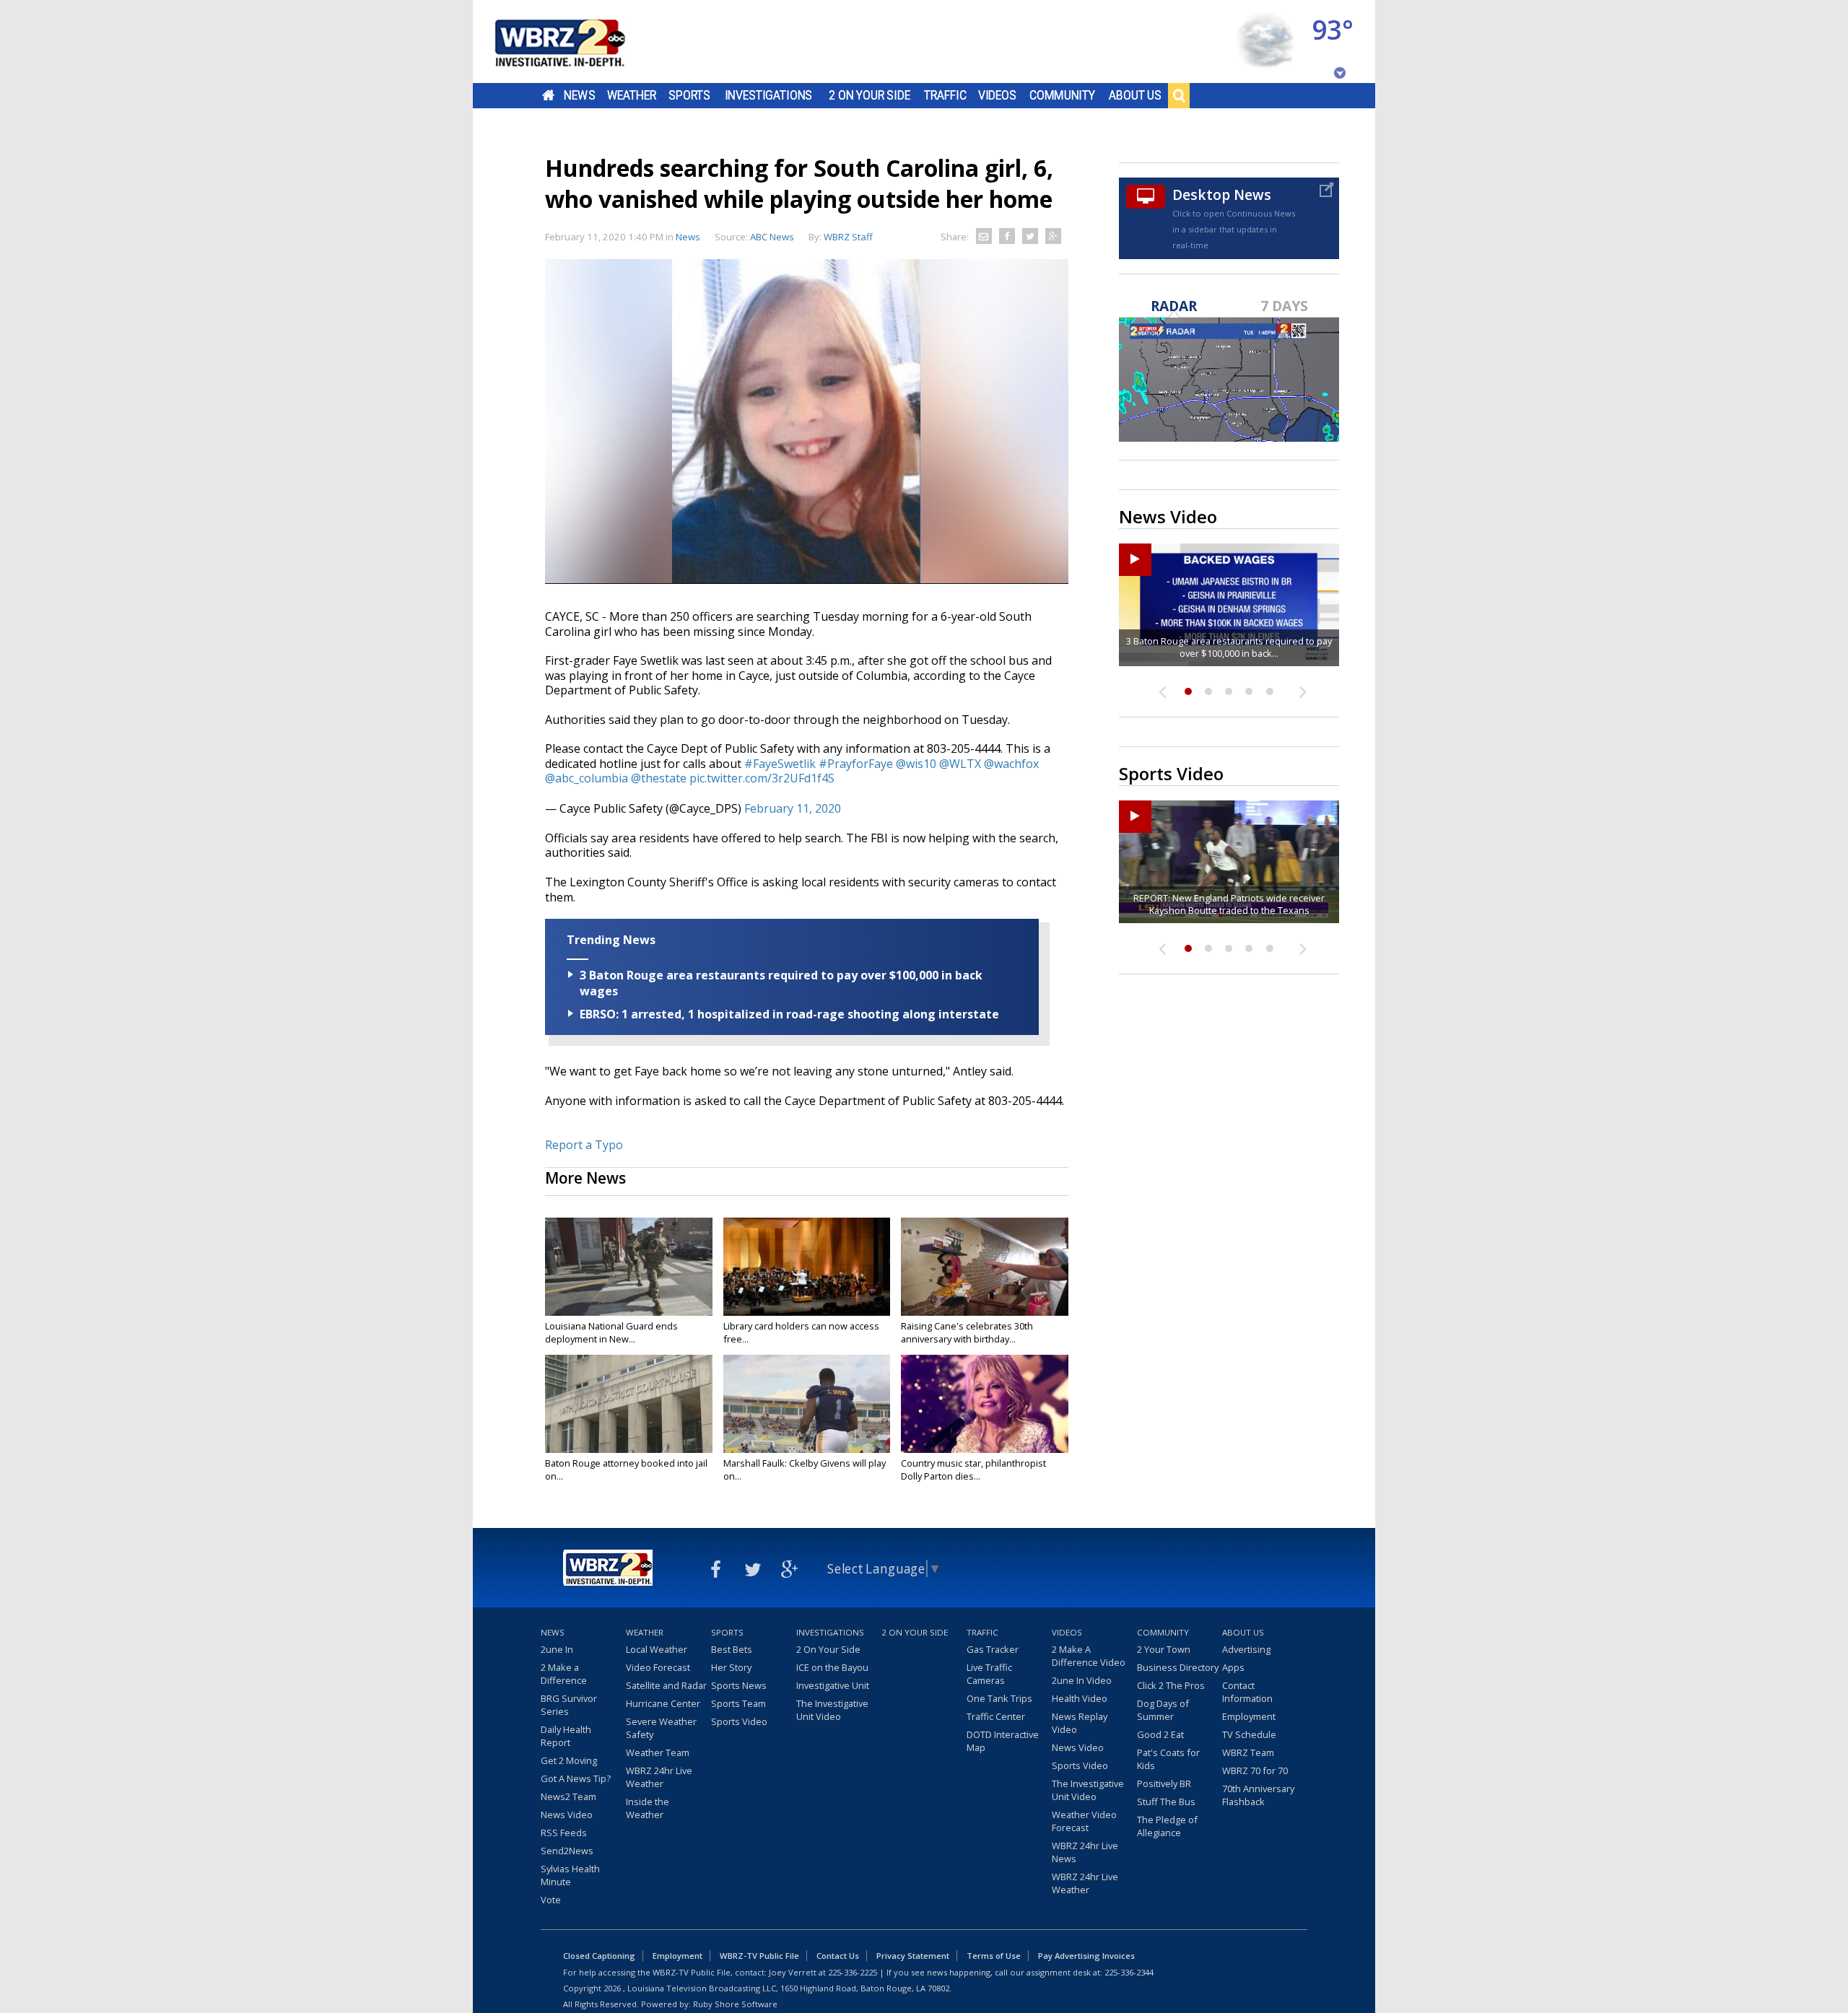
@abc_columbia (587, 778)
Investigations (769, 95)
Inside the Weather (648, 1808)
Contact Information (1247, 1692)
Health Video (1080, 1698)
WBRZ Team (1248, 1752)
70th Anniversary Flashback (1258, 1795)
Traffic (945, 95)
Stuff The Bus (1166, 1802)
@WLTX (960, 764)
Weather (632, 95)
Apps (1233, 1667)
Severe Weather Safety (661, 1728)
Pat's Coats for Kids (1168, 1759)
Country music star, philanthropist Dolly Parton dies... (973, 1470)
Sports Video (739, 1721)
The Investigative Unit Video (832, 1710)
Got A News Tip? (576, 1778)
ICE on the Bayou (832, 1667)
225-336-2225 (853, 1972)
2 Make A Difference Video (1089, 1656)
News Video (567, 1815)
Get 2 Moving (569, 1760)
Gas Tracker (993, 1649)
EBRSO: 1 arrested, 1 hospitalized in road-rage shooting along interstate (789, 1014)
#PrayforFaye (856, 764)
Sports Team (738, 1703)
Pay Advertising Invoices (1086, 1956)
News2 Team (568, 1796)
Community (1062, 95)
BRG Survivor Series (569, 1705)
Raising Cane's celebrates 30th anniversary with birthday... (967, 1332)
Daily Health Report (566, 1736)
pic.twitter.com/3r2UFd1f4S (762, 778)
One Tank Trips (999, 1698)
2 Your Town (1164, 1649)
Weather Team (658, 1752)
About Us (1135, 95)
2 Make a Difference (564, 1674)
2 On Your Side (869, 95)
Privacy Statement (913, 1956)
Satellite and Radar (666, 1685)
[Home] (577, 42)
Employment (1249, 1716)
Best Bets (732, 1649)
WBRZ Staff (848, 237)
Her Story (731, 1667)
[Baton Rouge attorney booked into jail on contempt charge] (629, 1404)
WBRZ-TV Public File (759, 1956)
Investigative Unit (833, 1685)
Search (1179, 95)
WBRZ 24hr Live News (1085, 1852)
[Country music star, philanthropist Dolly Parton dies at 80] (985, 1404)
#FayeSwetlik (780, 764)
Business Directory (1178, 1667)
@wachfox (1011, 764)
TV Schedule (1249, 1734)
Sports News (739, 1685)
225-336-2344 (1129, 1972)
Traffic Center (996, 1716)
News (579, 95)
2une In (557, 1649)
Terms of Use (994, 1956)
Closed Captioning (599, 1956)
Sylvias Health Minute (570, 1875)
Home (548, 95)
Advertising (1246, 1649)
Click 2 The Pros (1171, 1685)
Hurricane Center (663, 1703)
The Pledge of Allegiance (1167, 1826)
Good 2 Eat (1160, 1734)
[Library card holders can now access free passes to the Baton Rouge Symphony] (807, 1267)
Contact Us (838, 1956)
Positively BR (1164, 1783)
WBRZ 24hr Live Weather (659, 1777)
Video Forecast (658, 1667)
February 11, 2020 (793, 808)
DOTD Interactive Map (1003, 1741)
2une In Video (1082, 1680)
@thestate (659, 778)
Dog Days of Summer (1163, 1710)
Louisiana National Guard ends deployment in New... (611, 1332)
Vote (551, 1900)
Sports (689, 95)
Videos (997, 95)
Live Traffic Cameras (989, 1674)
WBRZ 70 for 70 (1255, 1770)
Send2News (567, 1851)
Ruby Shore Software (735, 2004)
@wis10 (916, 764)
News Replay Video (1080, 1723)
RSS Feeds (564, 1833)
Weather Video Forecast (1084, 1821)
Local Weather (657, 1649)
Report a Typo (584, 1145)
